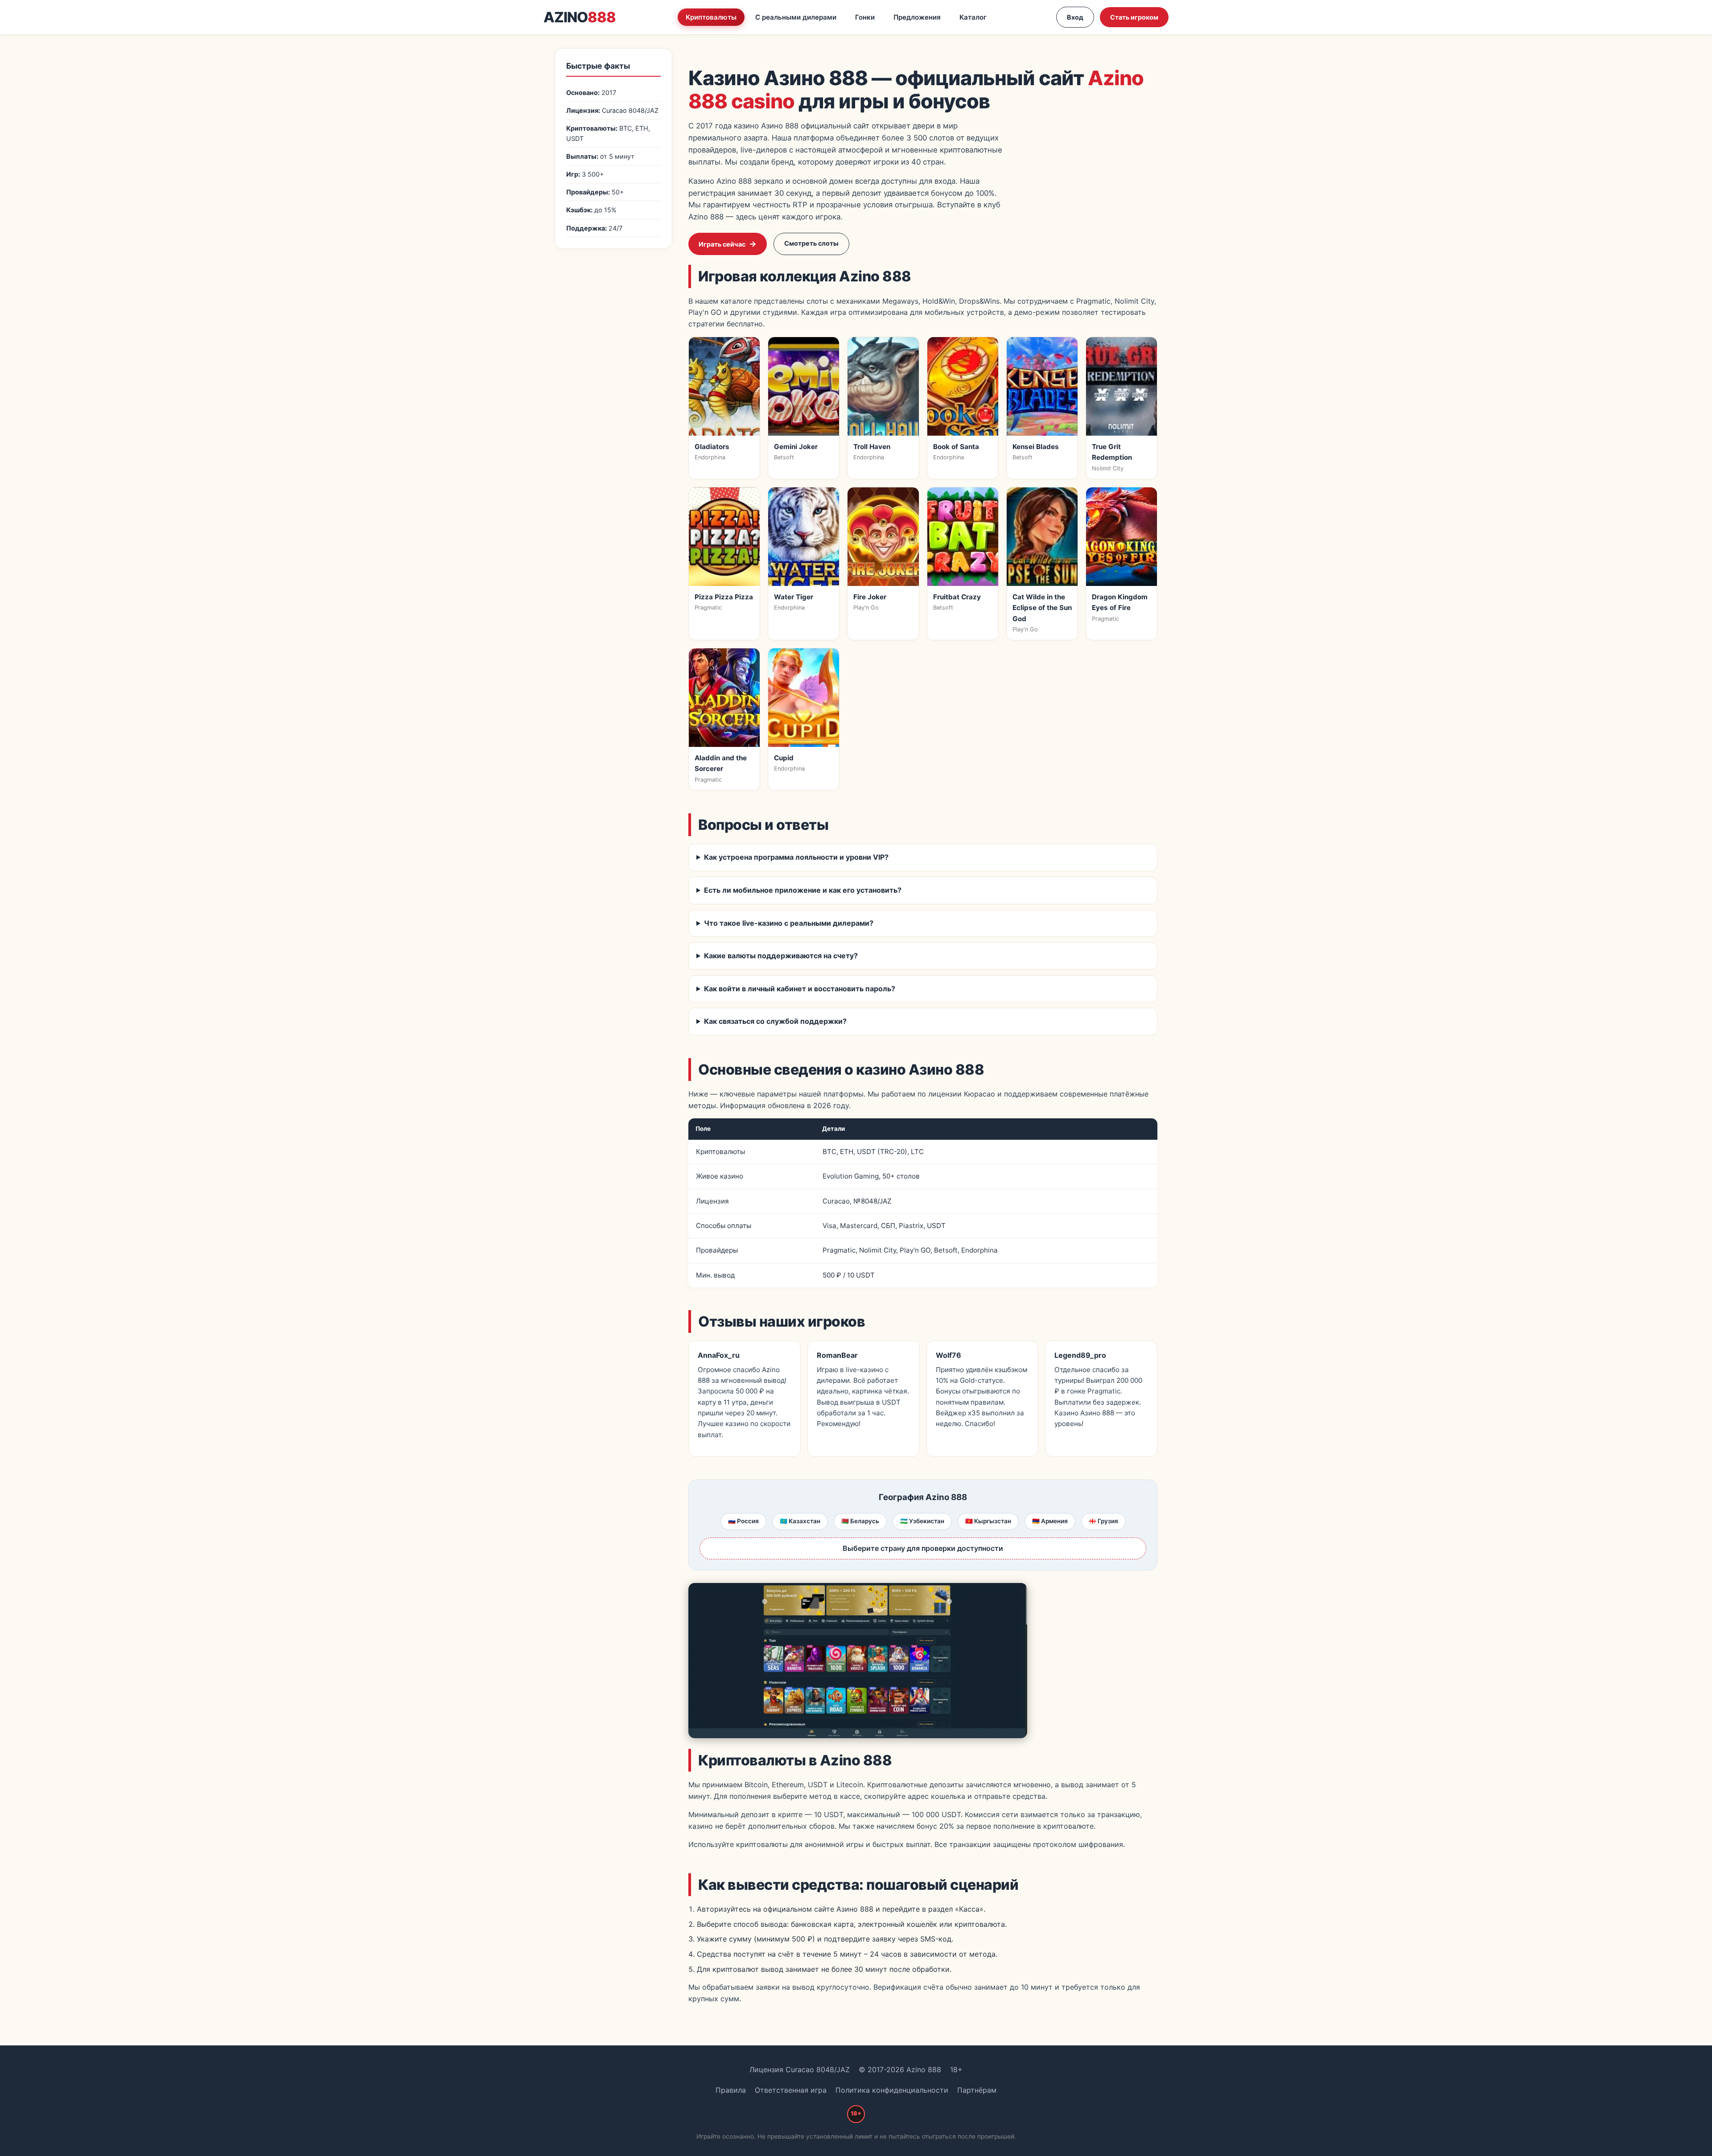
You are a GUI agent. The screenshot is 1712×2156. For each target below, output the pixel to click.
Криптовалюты (711, 17)
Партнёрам (977, 2090)
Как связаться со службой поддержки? (775, 1021)
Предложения (917, 17)
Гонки (865, 17)
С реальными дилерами (796, 17)
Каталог (973, 17)
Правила (731, 2090)
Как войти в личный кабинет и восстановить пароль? (800, 989)
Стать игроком (1134, 17)
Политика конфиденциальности (892, 2090)
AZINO (580, 17)
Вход (1075, 17)
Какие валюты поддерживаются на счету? (781, 956)
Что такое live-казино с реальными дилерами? (789, 923)
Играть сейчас (722, 244)
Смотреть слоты (811, 243)
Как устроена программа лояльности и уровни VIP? (796, 857)
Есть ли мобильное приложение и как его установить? (803, 890)
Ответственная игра (791, 2090)
